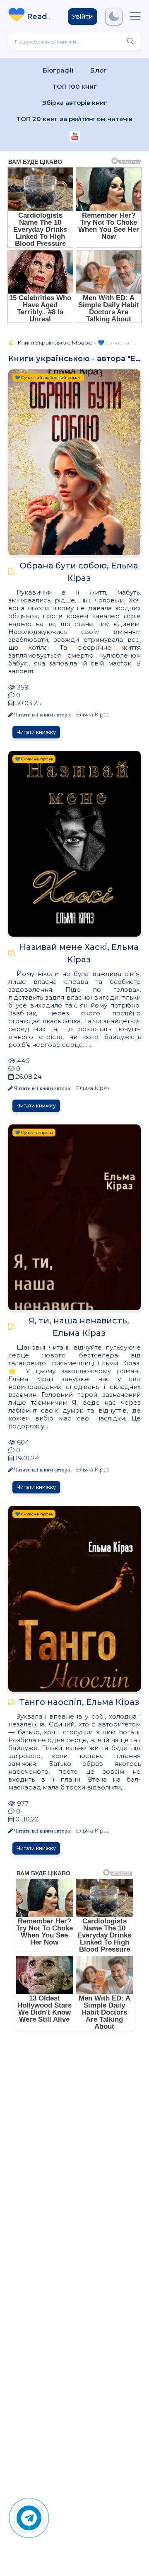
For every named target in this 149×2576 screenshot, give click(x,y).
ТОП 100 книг (75, 86)
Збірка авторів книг (75, 103)
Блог (99, 70)
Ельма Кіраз (93, 714)
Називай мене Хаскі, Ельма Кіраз (79, 953)
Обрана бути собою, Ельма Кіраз (79, 572)
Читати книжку (36, 732)
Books (41, 17)
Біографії (58, 70)
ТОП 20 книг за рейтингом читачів (74, 119)
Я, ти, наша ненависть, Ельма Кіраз (79, 1327)
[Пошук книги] (130, 41)
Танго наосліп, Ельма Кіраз (79, 1702)
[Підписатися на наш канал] (75, 137)
